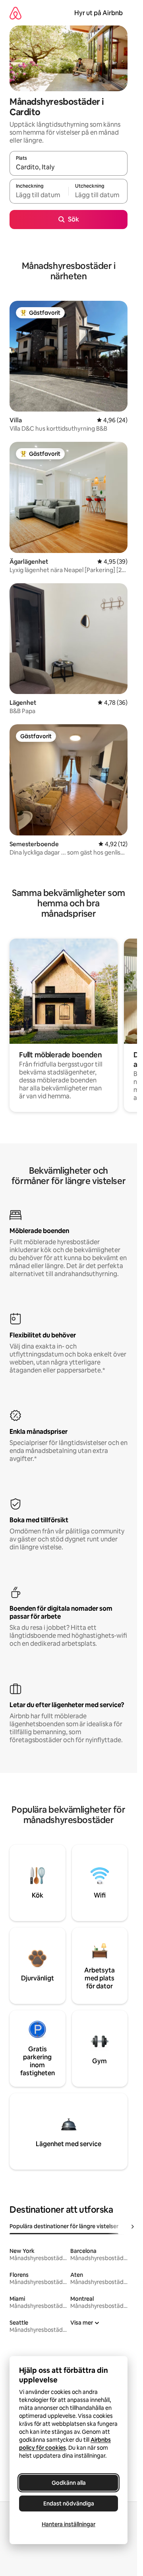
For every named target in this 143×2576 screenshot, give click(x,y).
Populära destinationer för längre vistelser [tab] (64, 2226)
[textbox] (39, 195)
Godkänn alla (69, 2483)
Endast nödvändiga (69, 2503)
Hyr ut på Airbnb (99, 13)
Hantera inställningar (69, 2524)
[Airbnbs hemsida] (15, 13)
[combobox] (69, 167)
